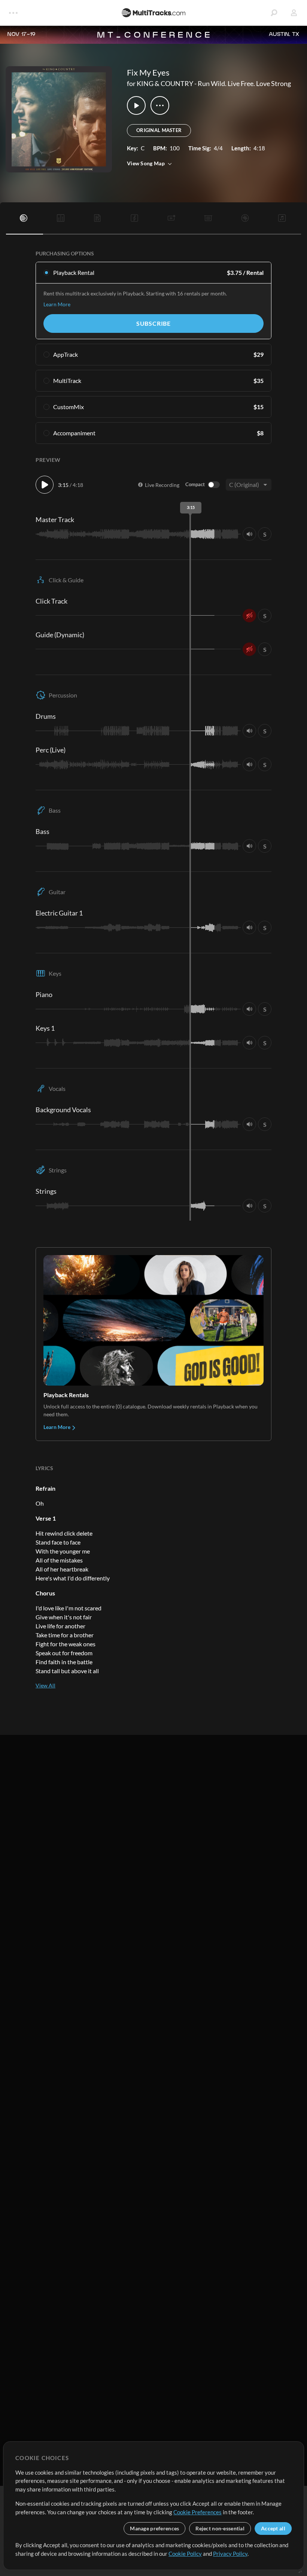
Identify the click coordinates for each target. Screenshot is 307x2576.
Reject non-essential (220, 2528)
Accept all (273, 2528)
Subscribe (153, 323)
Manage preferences (154, 2528)
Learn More (57, 304)
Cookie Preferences (197, 2512)
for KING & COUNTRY (160, 83)
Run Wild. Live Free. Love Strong (244, 83)
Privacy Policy (230, 2554)
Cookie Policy (185, 2554)
